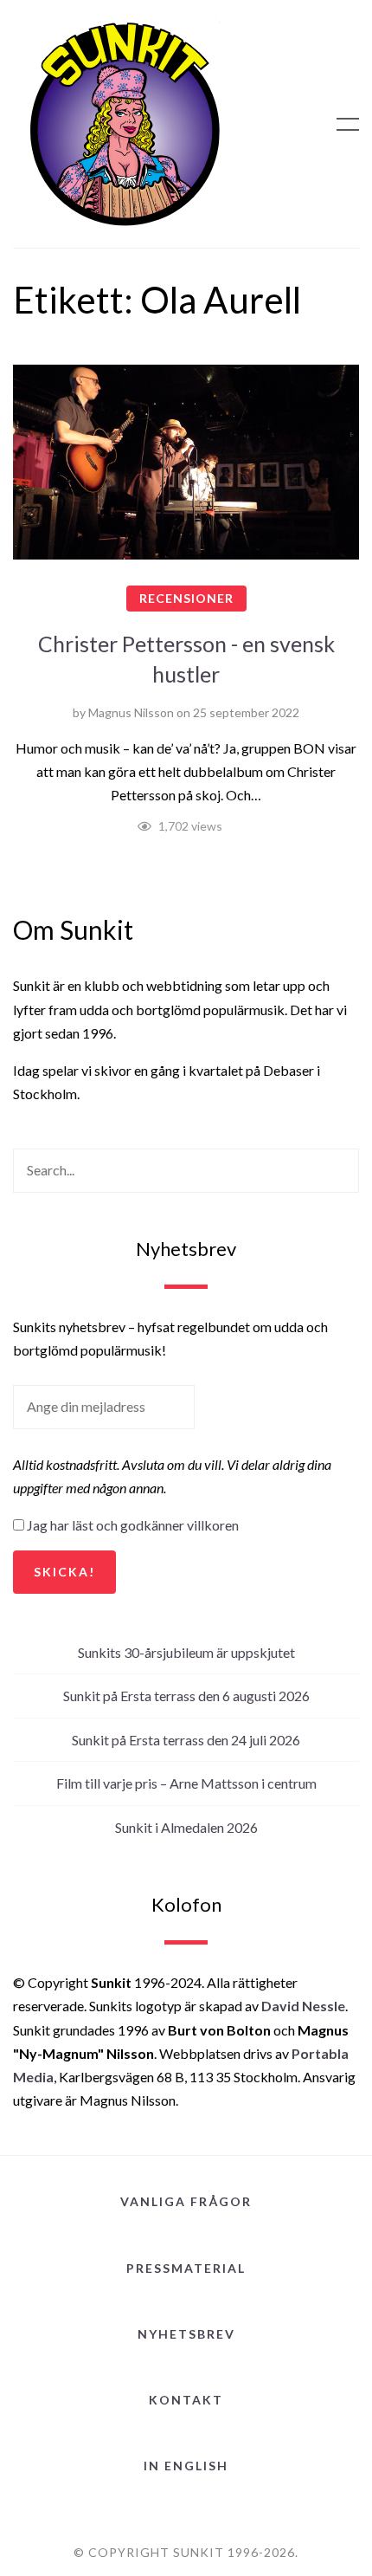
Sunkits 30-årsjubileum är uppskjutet (186, 1652)
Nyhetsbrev (186, 2334)
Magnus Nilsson (131, 712)
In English (186, 2466)
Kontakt (186, 2400)
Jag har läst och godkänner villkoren (133, 1525)
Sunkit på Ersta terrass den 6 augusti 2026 (186, 1696)
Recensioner (186, 598)
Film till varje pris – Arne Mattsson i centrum (186, 1783)
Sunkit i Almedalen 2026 (186, 1827)
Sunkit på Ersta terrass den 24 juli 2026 (186, 1740)
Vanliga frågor (186, 2201)
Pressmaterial (186, 2268)
